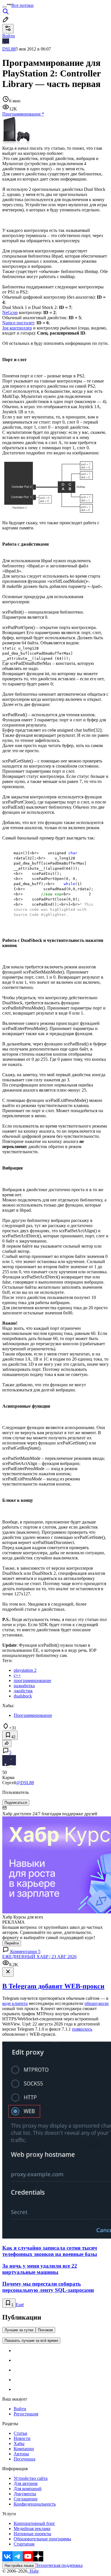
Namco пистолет (18, 323)
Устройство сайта (31, 2478)
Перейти (12, 1943)
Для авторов (26, 2483)
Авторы (21, 2454)
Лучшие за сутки (19, 2330)
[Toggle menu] (5, 7)
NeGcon (10, 312)
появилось (82, 2029)
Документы (25, 2494)
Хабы (19, 2444)
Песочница (24, 2459)
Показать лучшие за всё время (31, 2341)
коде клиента (15, 2003)
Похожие (45, 2330)
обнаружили (97, 2003)
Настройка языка (19, 2566)
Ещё (20, 2305)
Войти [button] (9, 36)
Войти (20, 2409)
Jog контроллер (17, 328)
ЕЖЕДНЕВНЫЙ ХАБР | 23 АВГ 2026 (39, 1957)
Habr (34, 2571)
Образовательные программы (42, 2539)
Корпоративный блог (34, 2523)
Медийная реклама (32, 2529)
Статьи (20, 2433)
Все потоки (22, 5)
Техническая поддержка (59, 2565)
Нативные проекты (32, 2534)
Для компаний (28, 2489)
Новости (22, 2438)
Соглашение (26, 2499)
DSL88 (9, 49)
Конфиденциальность (35, 2504)
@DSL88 (25, 1783)
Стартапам (24, 2544)
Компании (24, 2449)
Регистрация (26, 2414)
